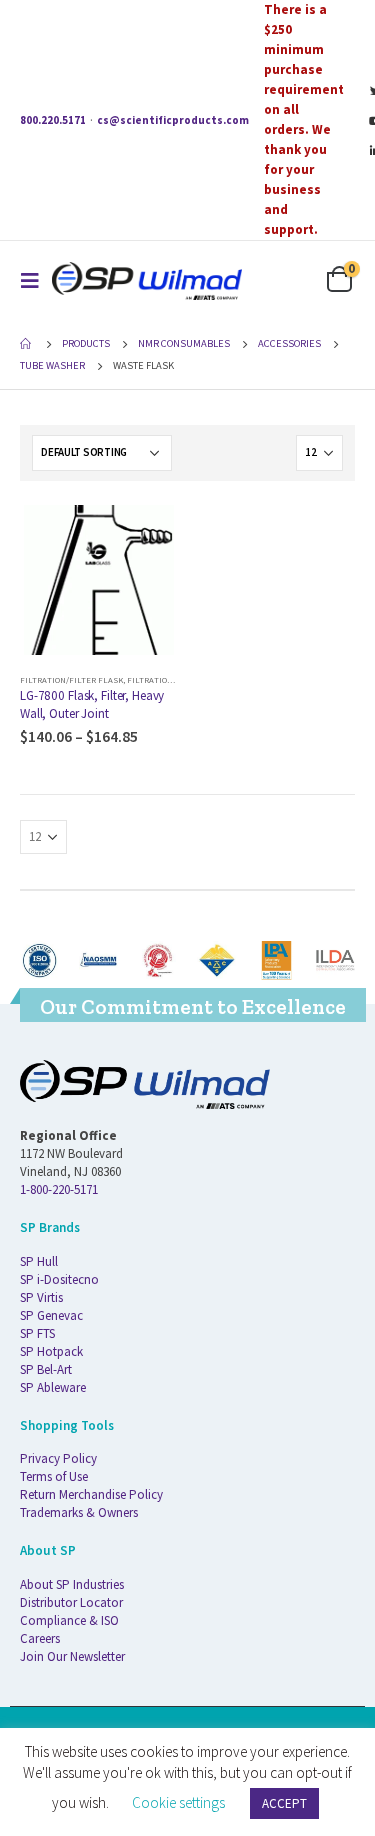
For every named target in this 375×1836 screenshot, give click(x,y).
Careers (40, 1638)
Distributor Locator (71, 1602)
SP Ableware (53, 1387)
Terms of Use (54, 1476)
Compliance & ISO (69, 1620)
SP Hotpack (51, 1351)
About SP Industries (72, 1584)
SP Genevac (51, 1315)
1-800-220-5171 (59, 1189)
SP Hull (39, 1261)
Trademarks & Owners (79, 1512)
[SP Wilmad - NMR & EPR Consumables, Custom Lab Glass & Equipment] (147, 280)
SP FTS (37, 1333)
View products (145, 534)
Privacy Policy (58, 1458)
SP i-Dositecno (59, 1279)
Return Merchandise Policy (91, 1494)
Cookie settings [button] (178, 1802)
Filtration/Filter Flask (71, 679)
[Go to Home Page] (27, 344)
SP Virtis (41, 1297)
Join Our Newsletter (72, 1656)
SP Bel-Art (46, 1369)
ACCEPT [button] (284, 1803)
